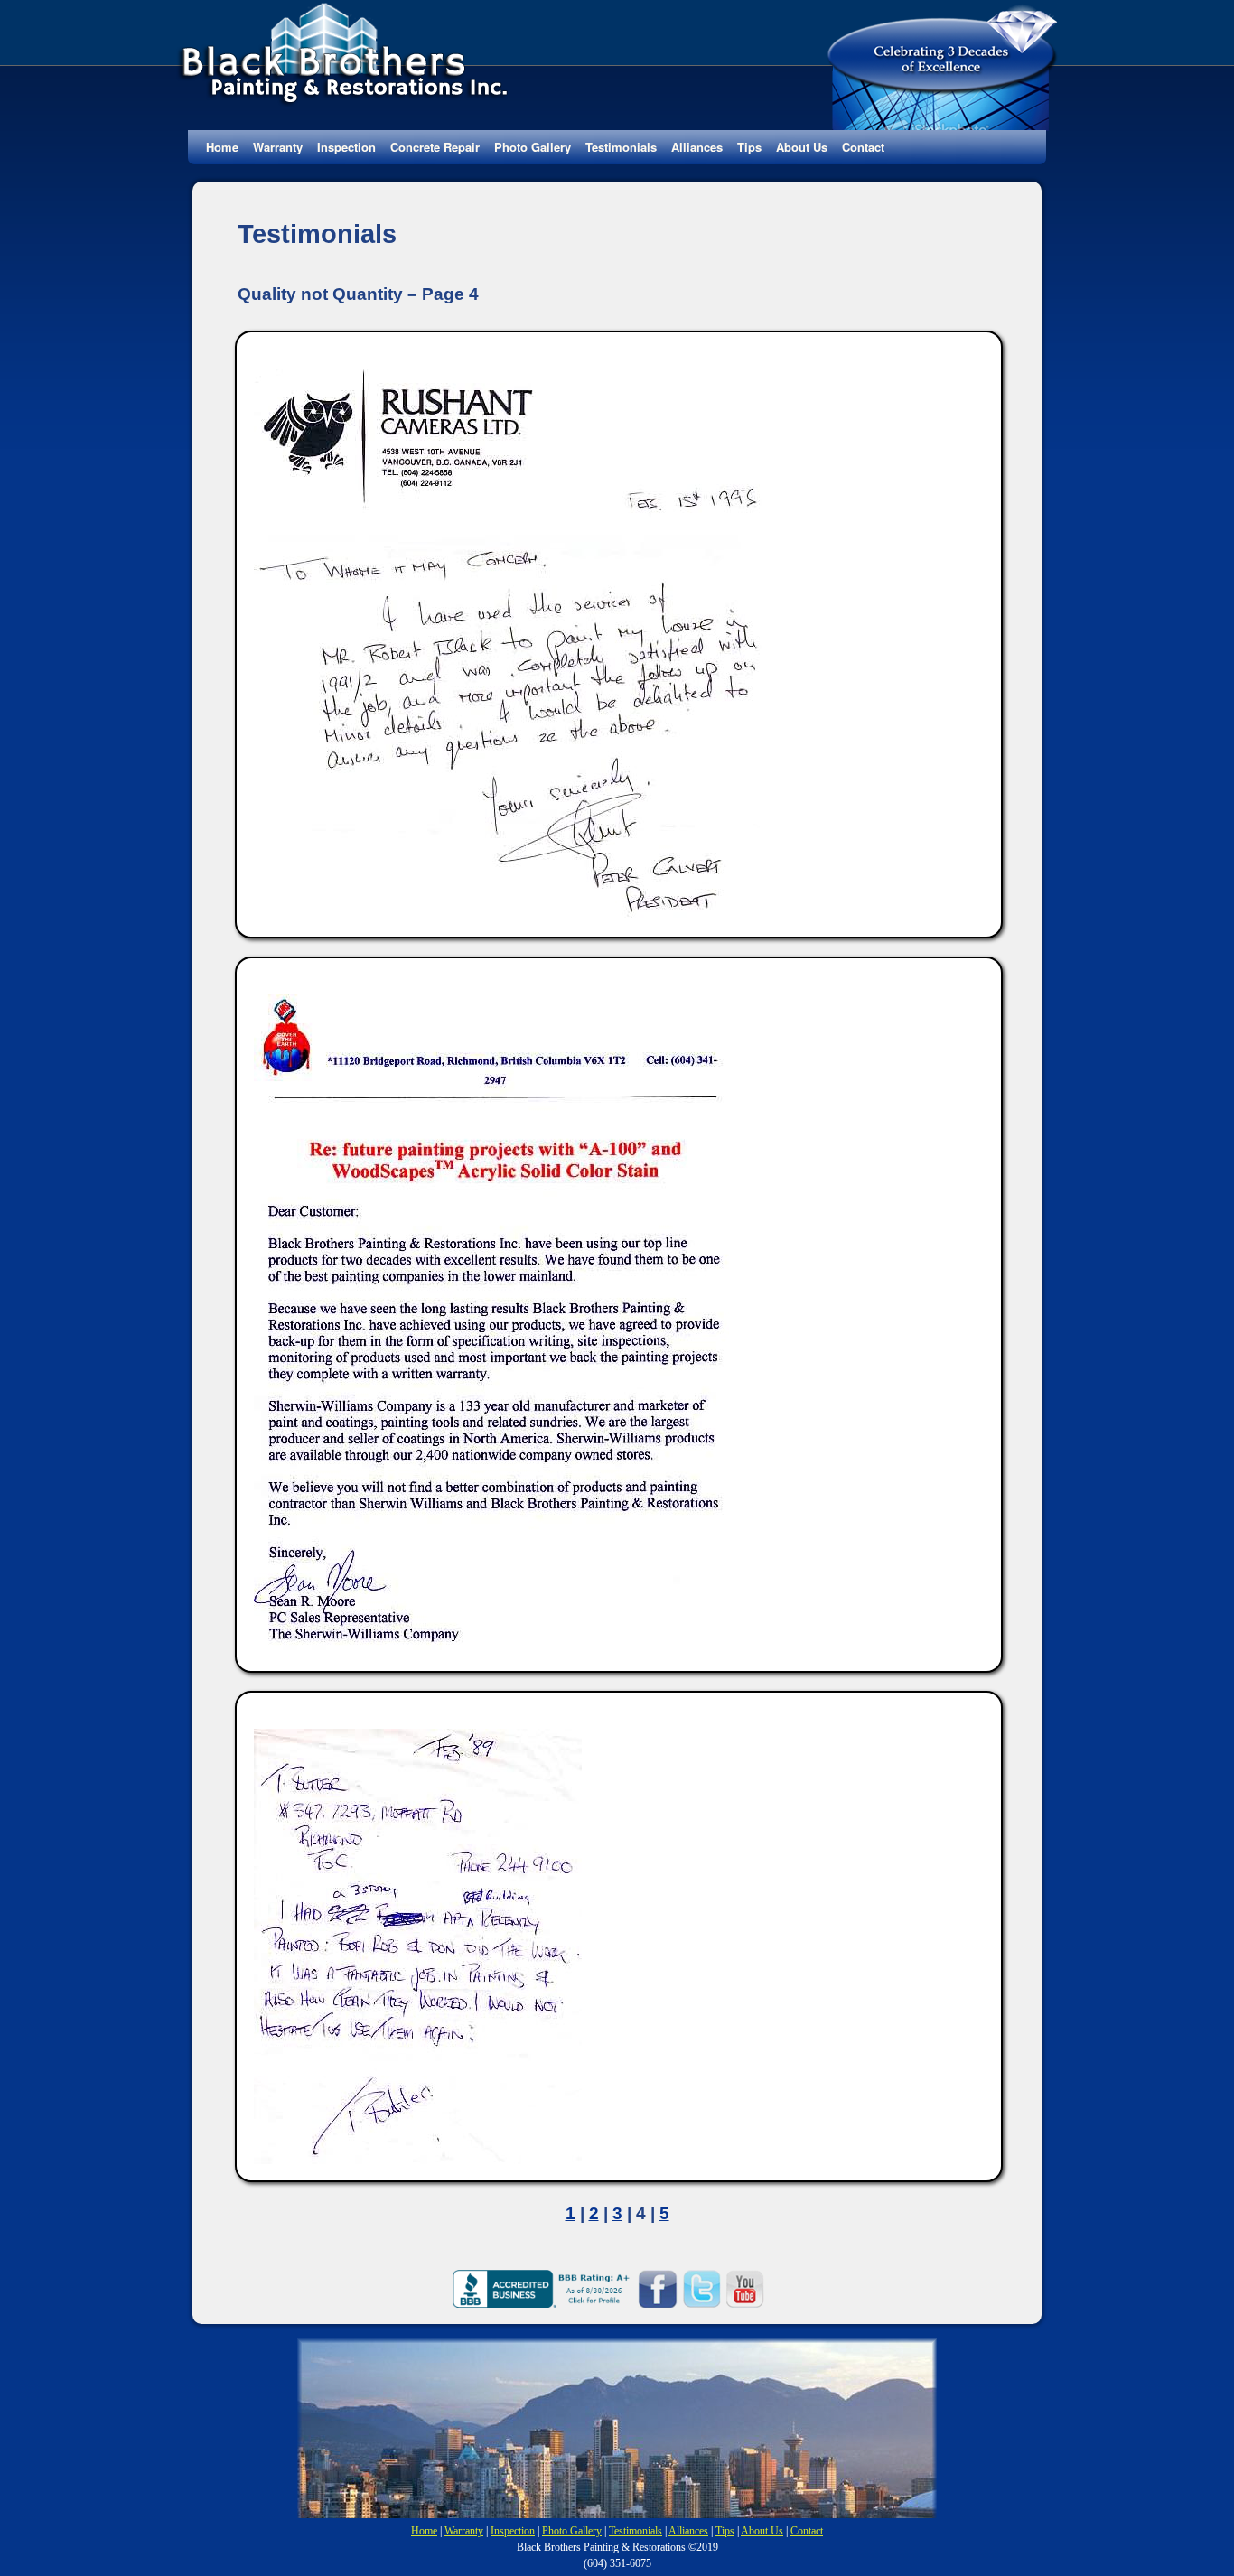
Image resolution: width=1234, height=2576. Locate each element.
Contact (863, 147)
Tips (749, 147)
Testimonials (621, 147)
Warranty (278, 147)
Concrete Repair (435, 147)
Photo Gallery (533, 147)
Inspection (346, 147)
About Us (802, 147)
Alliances (697, 147)
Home (222, 147)
